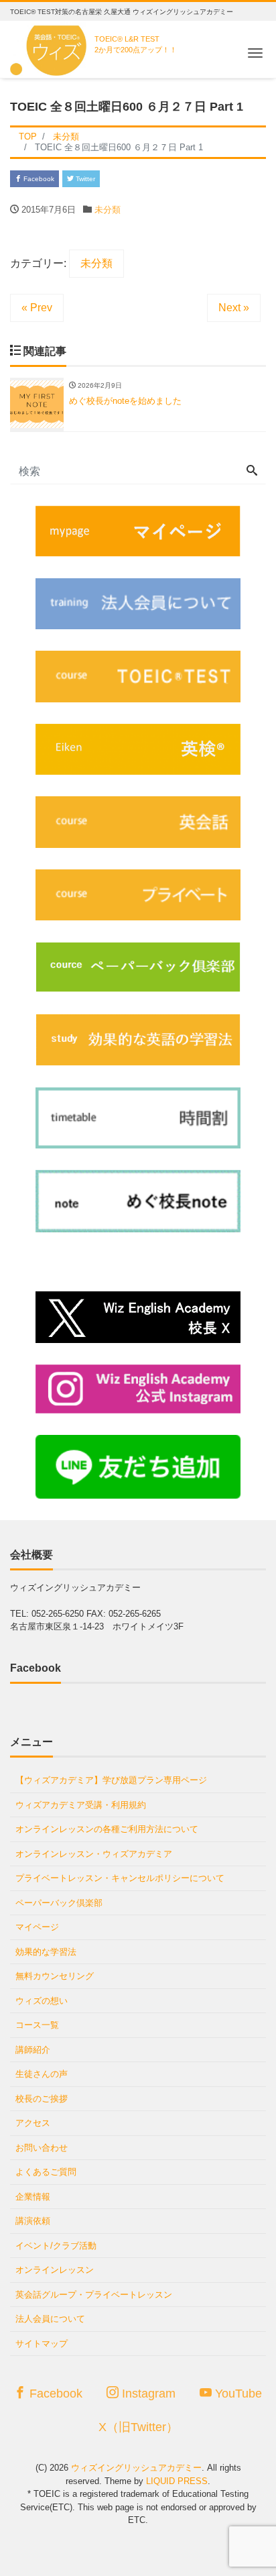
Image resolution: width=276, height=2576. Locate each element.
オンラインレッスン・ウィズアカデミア (94, 1854)
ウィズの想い (42, 2001)
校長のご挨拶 (42, 2099)
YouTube (237, 2394)
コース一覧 (37, 2025)
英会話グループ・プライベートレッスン (94, 2295)
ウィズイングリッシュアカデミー (136, 2468)
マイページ (37, 1927)
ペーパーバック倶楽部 (59, 1903)
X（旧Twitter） (138, 2427)
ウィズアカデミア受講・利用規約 (81, 1805)
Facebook (38, 179)
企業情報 (33, 2197)
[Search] (252, 472)
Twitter (84, 179)
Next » (234, 308)
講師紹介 (33, 2050)
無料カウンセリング (55, 1976)
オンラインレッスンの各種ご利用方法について (107, 1829)
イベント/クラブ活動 (56, 2246)
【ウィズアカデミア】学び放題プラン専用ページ (111, 1780)
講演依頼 (33, 2221)
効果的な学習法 (46, 1952)
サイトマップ (42, 2344)
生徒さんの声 (42, 2074)
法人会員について (50, 2319)
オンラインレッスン (55, 2270)
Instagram (147, 2394)
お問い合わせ (42, 2148)
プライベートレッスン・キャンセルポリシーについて (120, 1878)
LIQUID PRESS (177, 2481)
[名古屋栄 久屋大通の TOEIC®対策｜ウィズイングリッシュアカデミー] (51, 47)
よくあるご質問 (46, 2172)
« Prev (37, 308)
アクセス (33, 2123)
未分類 (108, 210)
